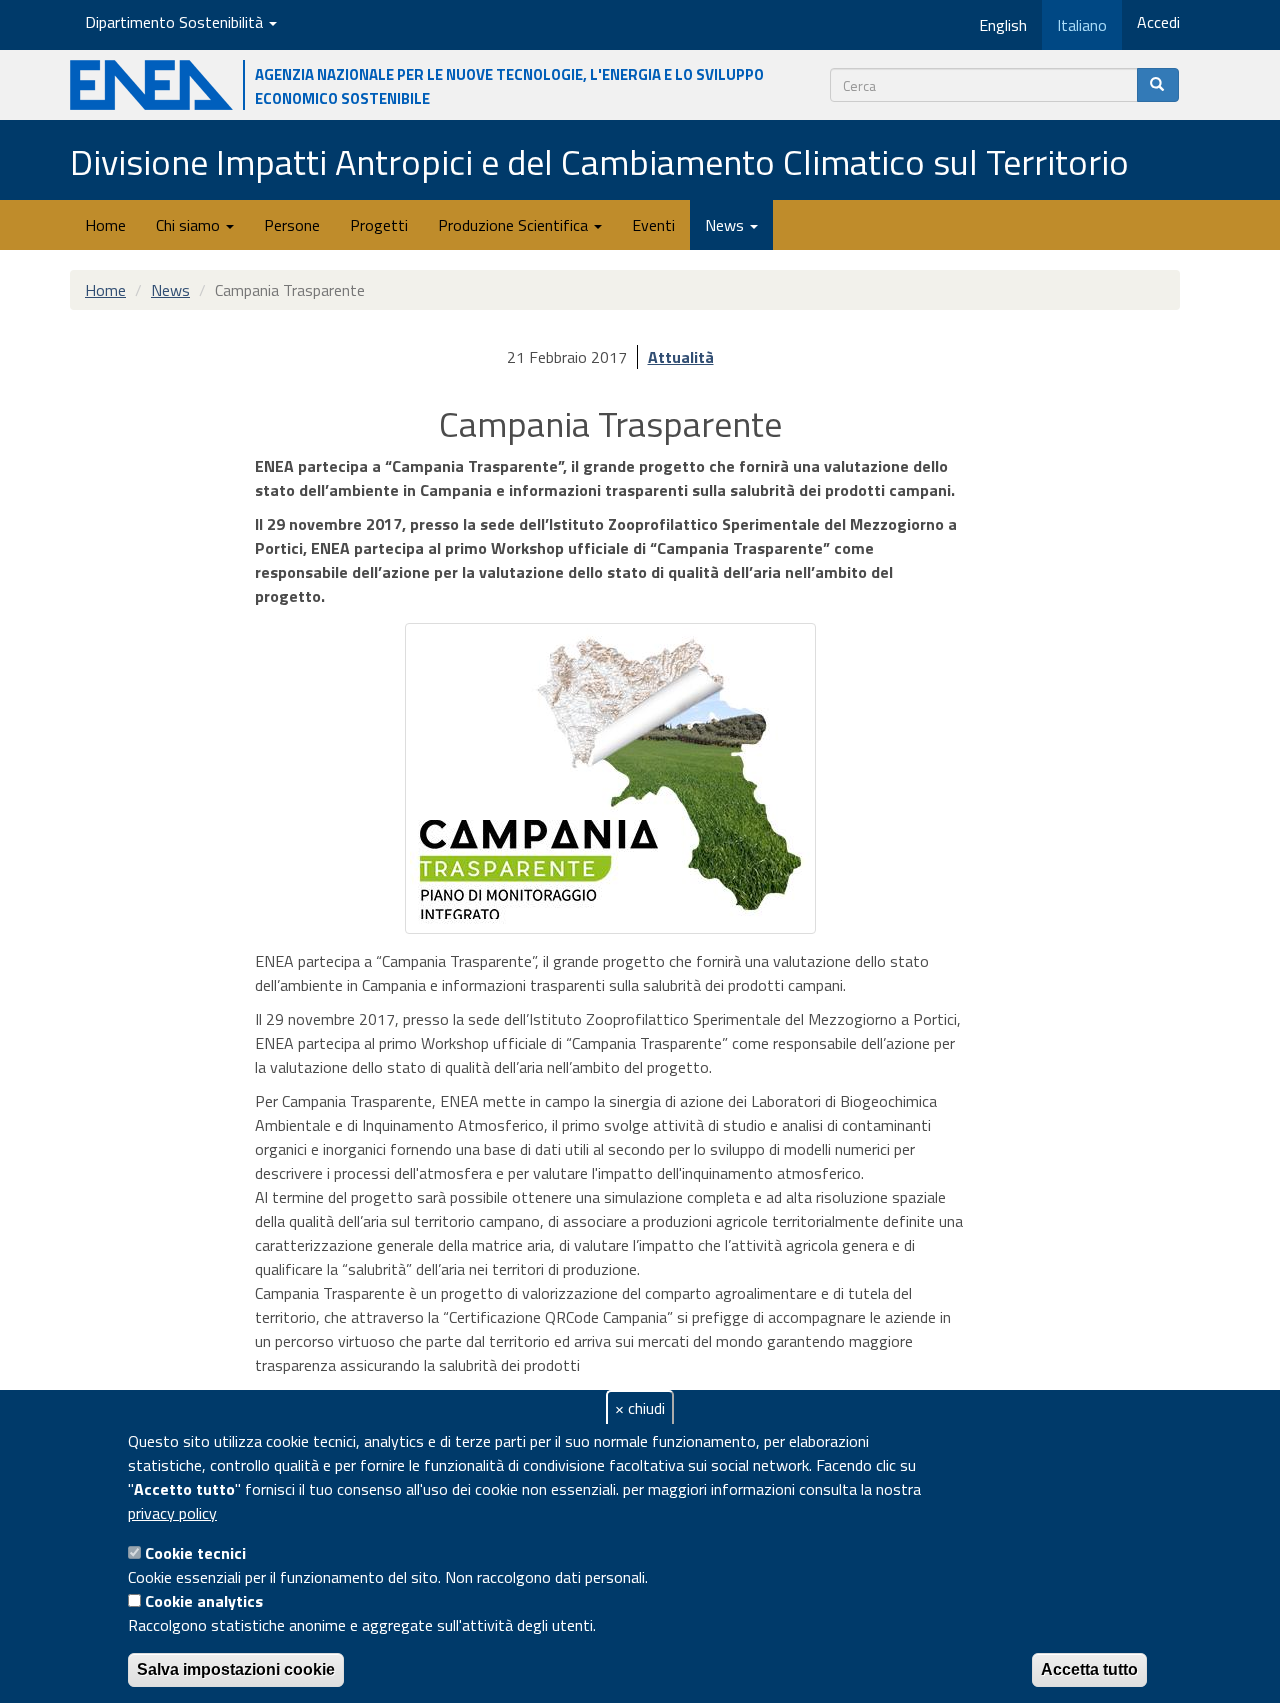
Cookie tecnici (195, 1553)
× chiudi (640, 1408)
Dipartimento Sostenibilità (176, 22)
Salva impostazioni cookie (236, 1669)
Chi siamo (190, 225)
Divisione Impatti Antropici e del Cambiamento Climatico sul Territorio (599, 161)
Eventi (653, 225)
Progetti (379, 225)
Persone (292, 225)
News (726, 225)
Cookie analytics (204, 1601)
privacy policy (172, 1513)
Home (105, 225)
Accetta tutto (1089, 1669)
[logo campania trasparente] (610, 778)
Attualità (681, 357)
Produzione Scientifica (515, 225)
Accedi (1158, 22)
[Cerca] (1158, 85)
